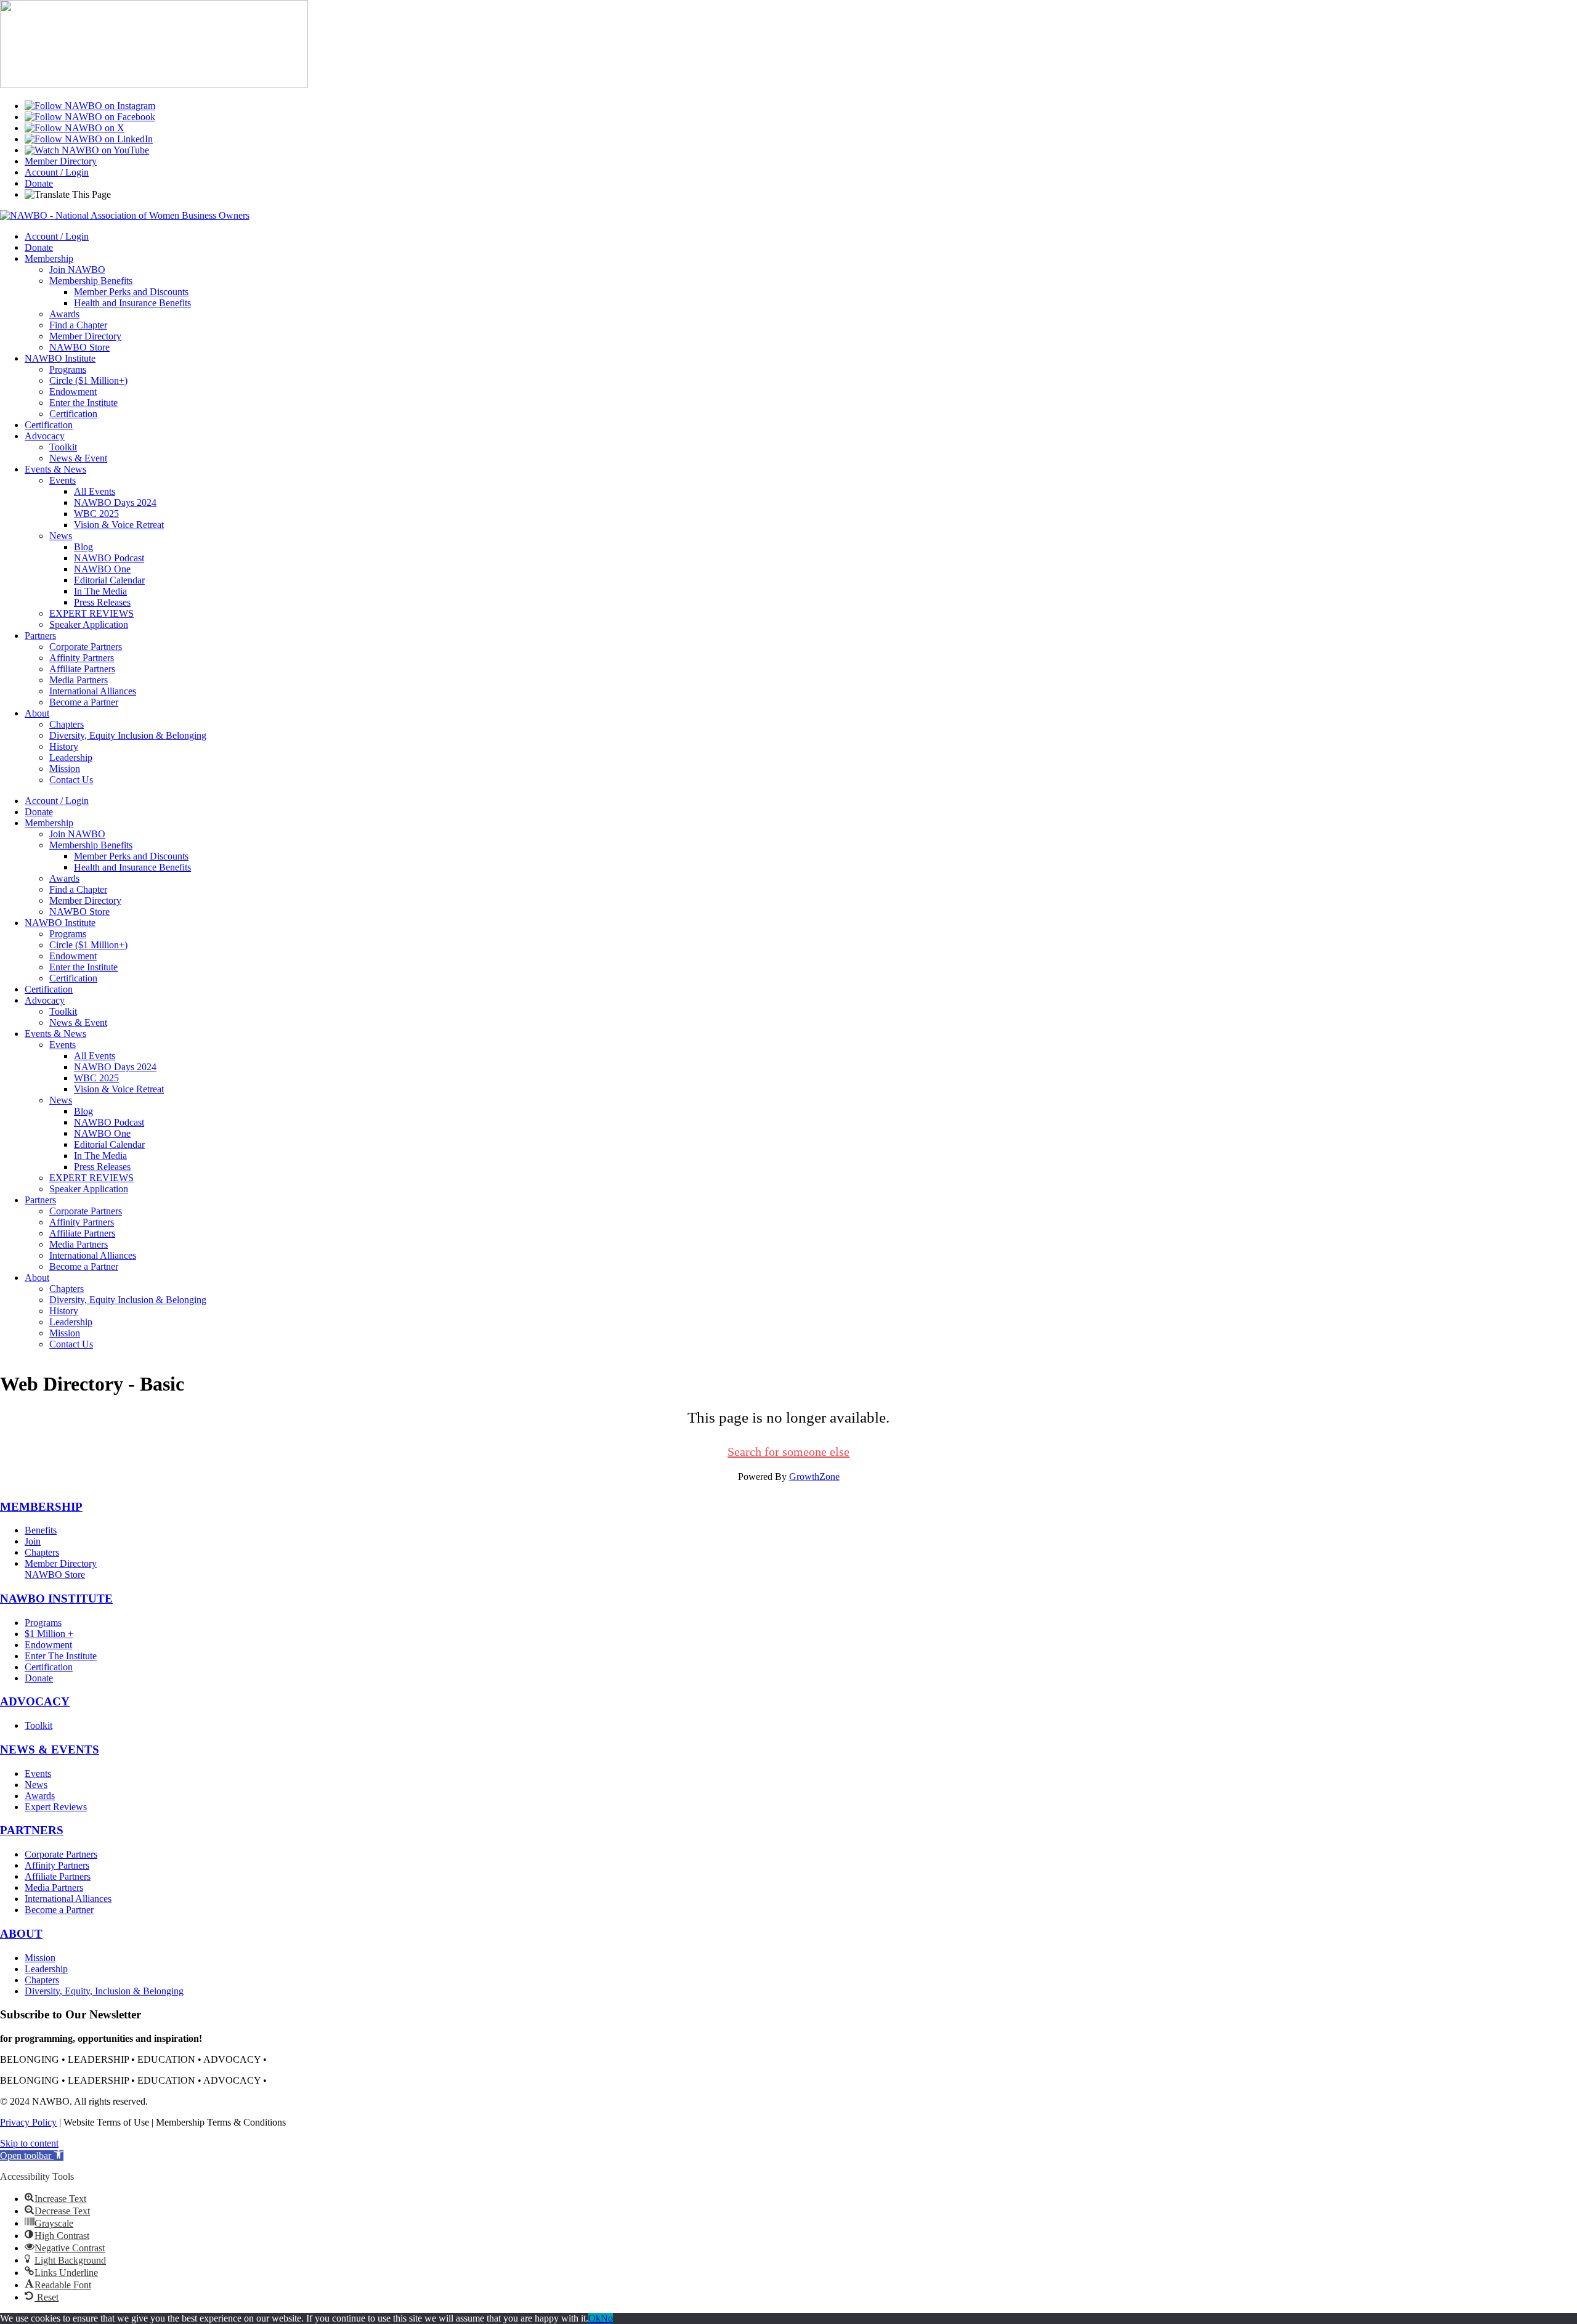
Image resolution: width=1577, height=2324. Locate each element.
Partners (40, 636)
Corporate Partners (86, 647)
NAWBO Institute (60, 358)
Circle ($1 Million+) (88, 380)
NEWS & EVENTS (50, 1749)
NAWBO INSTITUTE (56, 1599)
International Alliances (93, 691)
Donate (39, 183)
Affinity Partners (82, 658)
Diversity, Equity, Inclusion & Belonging (104, 1991)
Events (63, 480)
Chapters (67, 724)
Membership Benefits (91, 281)
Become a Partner (84, 702)
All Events (95, 491)
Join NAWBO (77, 270)
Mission (65, 769)
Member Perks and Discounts (131, 292)
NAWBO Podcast (109, 558)
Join (33, 1541)
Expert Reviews (56, 1807)
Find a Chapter (78, 325)
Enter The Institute (61, 1656)
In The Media (100, 591)
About (37, 713)
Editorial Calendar (109, 580)
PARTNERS (32, 1830)
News (61, 536)
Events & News (55, 469)
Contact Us (71, 780)
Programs (68, 369)
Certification (73, 414)
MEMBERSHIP (41, 1507)
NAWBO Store (79, 347)
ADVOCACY (35, 1701)
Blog (83, 547)
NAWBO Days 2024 (115, 502)
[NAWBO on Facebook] (90, 117)
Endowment (73, 392)
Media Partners (79, 680)
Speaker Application (89, 624)
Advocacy (45, 436)
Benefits (41, 1530)
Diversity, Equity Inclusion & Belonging (128, 735)
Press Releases (102, 602)
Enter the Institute (83, 403)
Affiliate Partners (82, 669)
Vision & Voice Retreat (119, 525)
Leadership (71, 758)
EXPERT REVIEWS (91, 613)
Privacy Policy (28, 2122)
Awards (64, 314)
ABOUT (21, 1934)
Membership (49, 258)
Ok (594, 2318)
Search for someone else (788, 1452)
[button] (32, 2155)
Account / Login (57, 172)
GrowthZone (814, 1477)
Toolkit (63, 447)
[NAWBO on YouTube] (87, 150)
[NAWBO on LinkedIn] (89, 139)
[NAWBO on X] (75, 128)
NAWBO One (102, 569)
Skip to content (29, 2143)
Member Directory (61, 161)
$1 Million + (49, 1634)
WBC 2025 (96, 514)
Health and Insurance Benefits (132, 303)
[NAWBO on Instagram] (90, 106)
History (64, 746)
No (607, 2318)
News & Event (78, 458)
